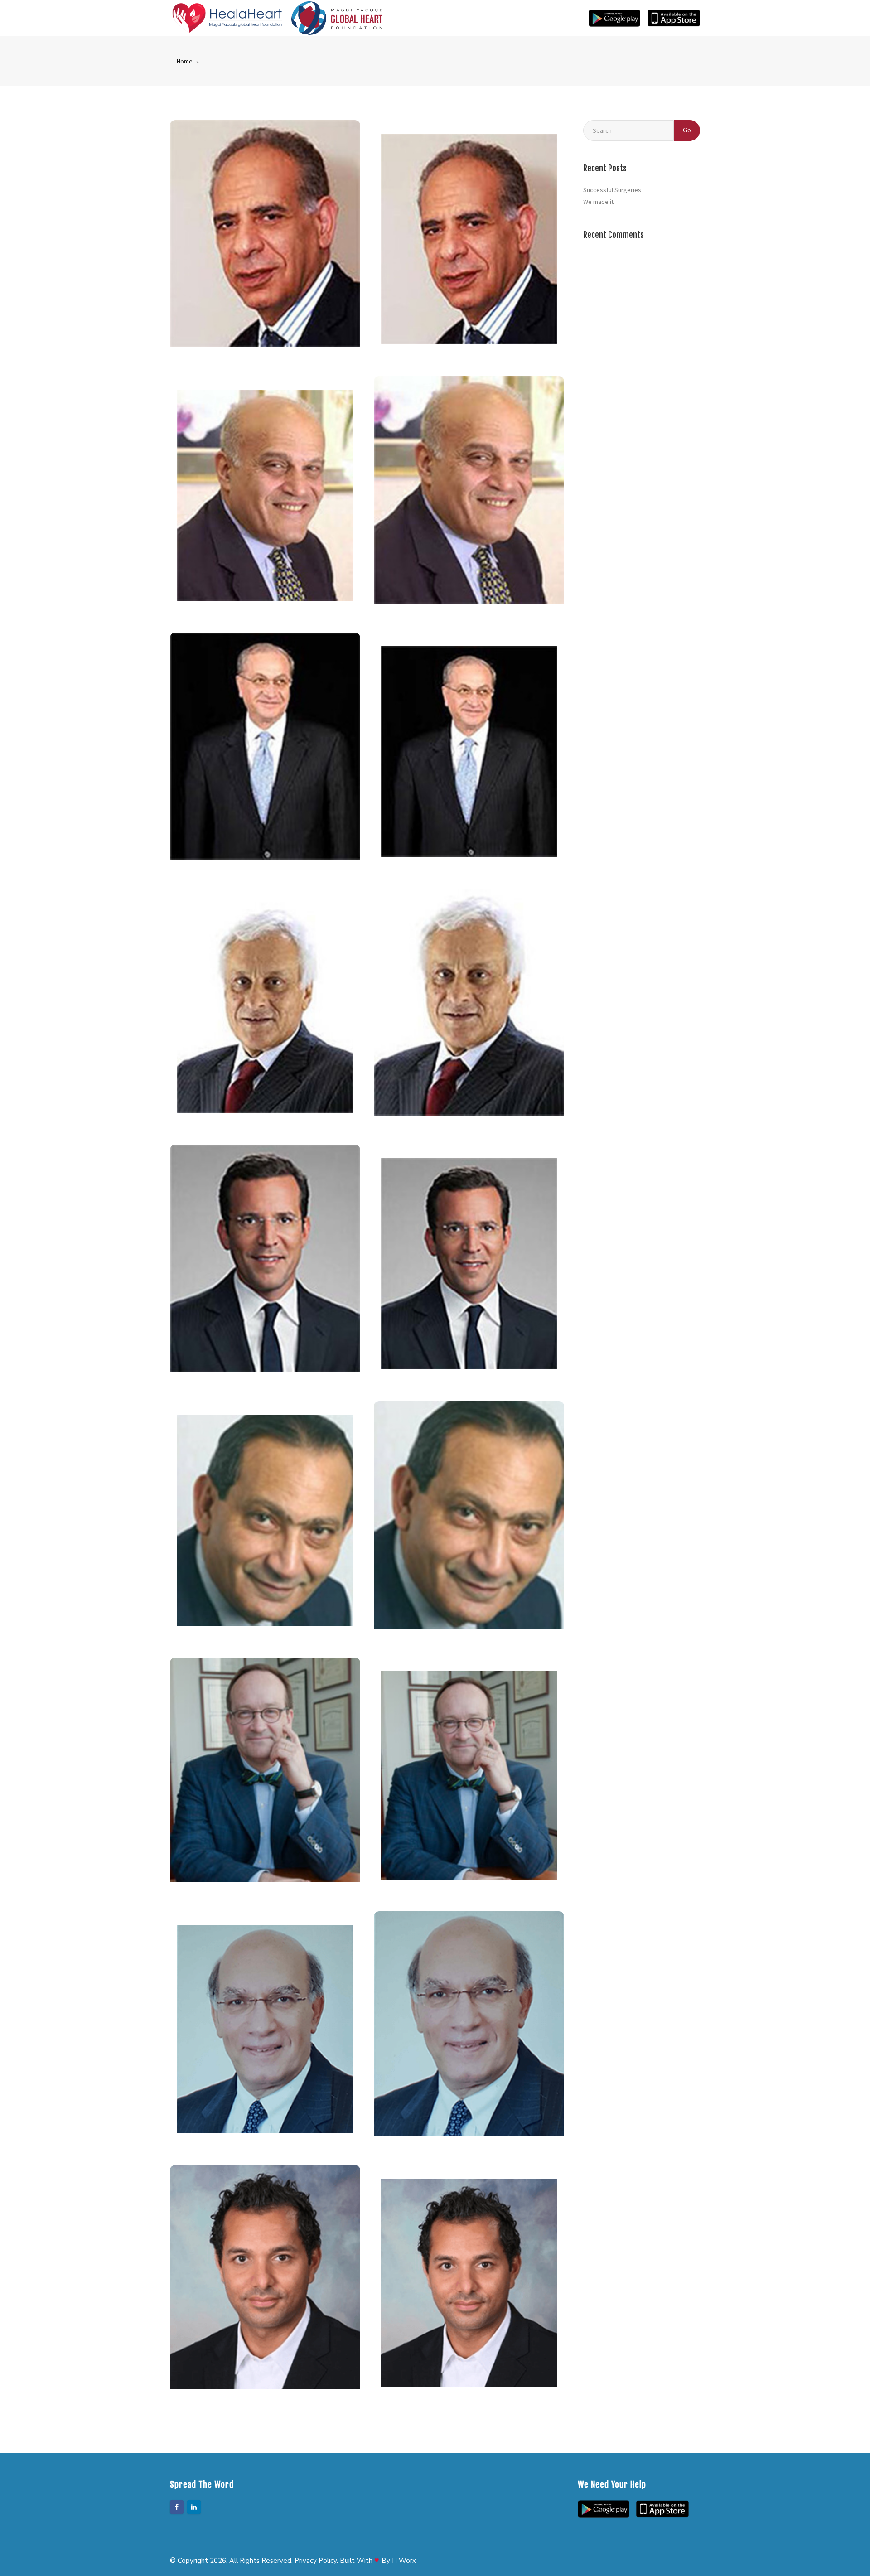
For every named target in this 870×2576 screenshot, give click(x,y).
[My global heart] (337, 18)
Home (185, 61)
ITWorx (404, 2561)
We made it (598, 202)
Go (687, 130)
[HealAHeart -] (227, 18)
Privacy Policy (316, 2561)
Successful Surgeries (612, 190)
